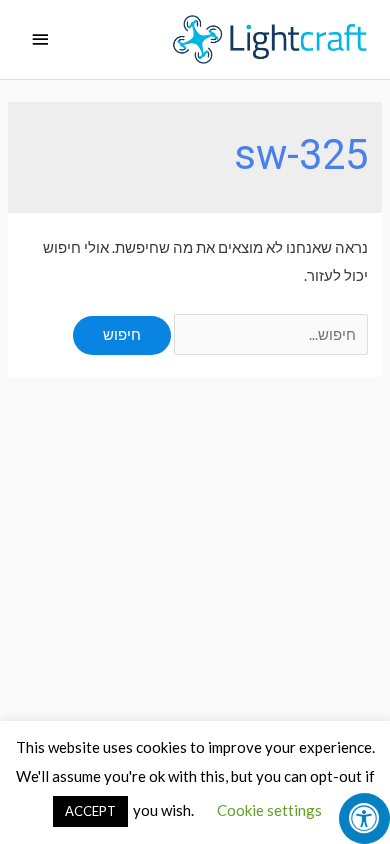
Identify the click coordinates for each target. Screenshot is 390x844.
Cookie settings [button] (269, 810)
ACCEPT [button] (90, 811)
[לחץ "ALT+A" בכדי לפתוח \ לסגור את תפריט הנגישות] (364, 818)
